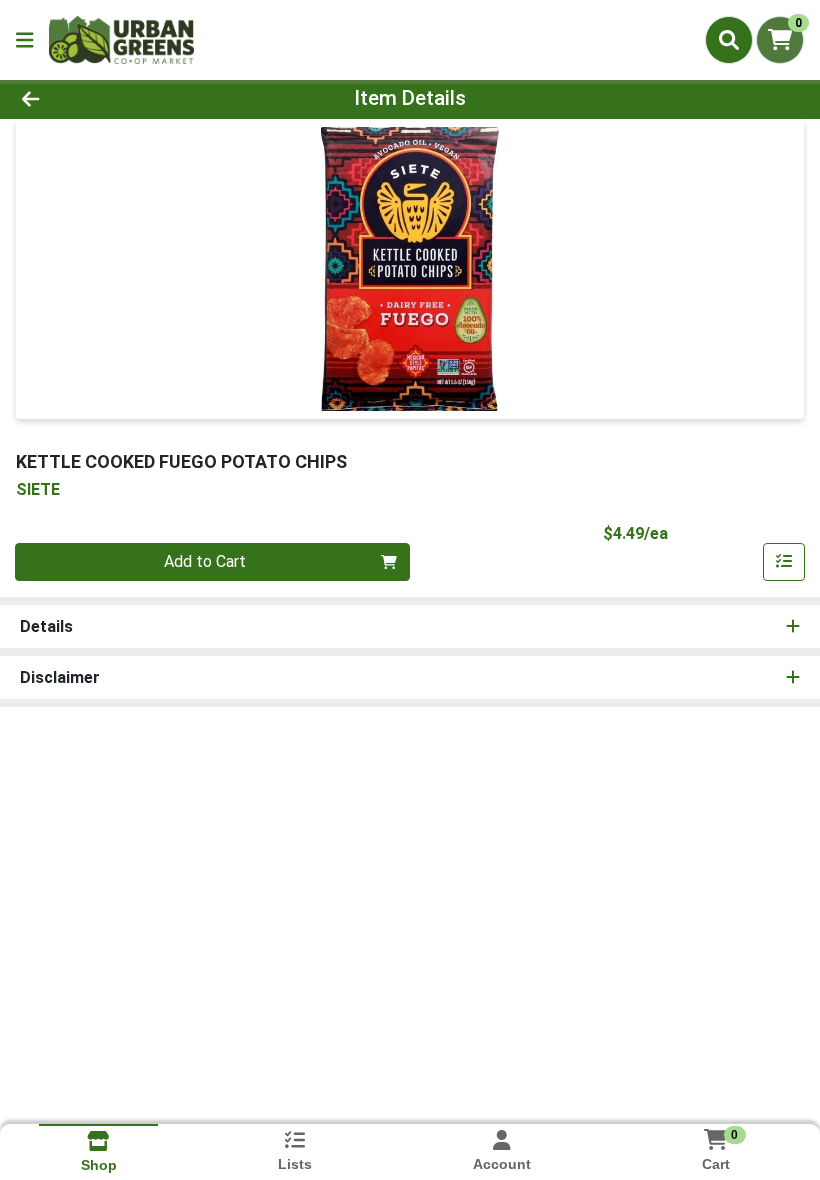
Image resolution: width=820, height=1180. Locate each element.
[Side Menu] (25, 40)
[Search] (729, 40)
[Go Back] (114, 98)
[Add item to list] (784, 562)
